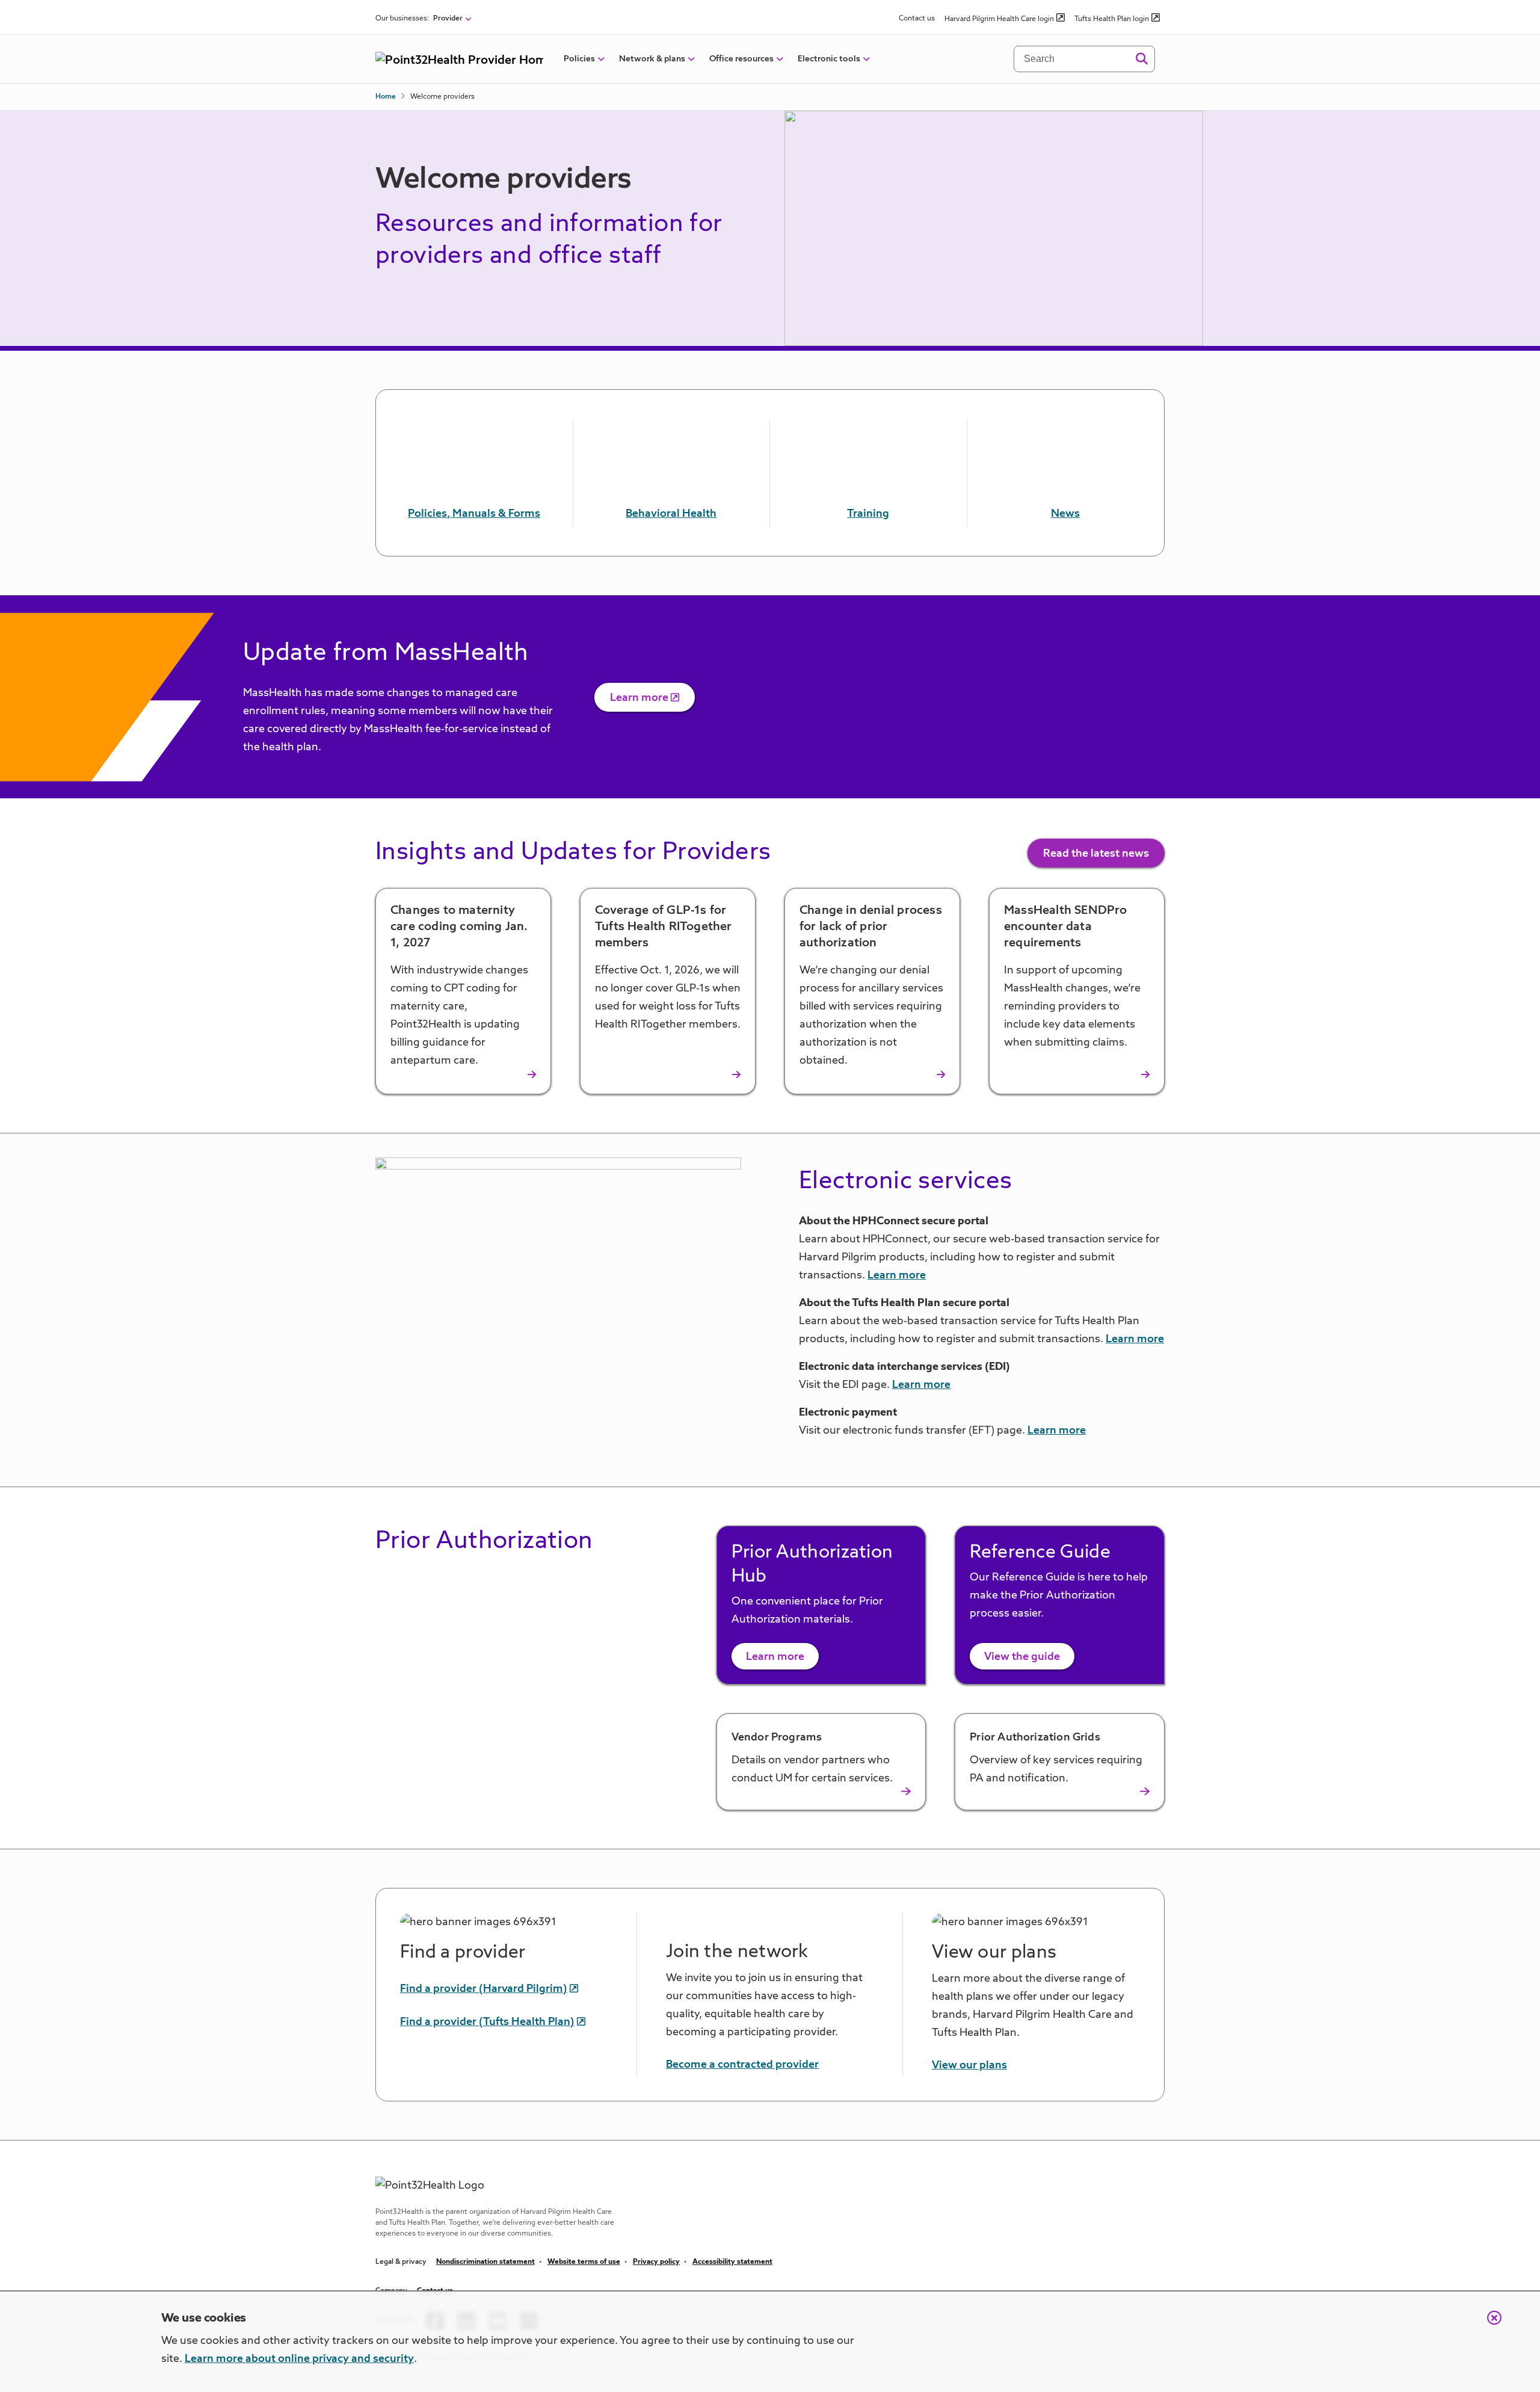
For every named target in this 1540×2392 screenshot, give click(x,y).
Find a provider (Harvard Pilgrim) (484, 1989)
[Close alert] (1488, 2324)
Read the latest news (1096, 854)
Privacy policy (656, 2262)
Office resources (741, 59)
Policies (579, 59)
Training (868, 514)
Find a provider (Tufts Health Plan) (487, 2022)
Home (386, 97)
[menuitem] (579, 59)
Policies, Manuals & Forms (474, 514)
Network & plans (652, 59)
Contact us (917, 19)
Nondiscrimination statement (485, 2262)
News (1065, 514)
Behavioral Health (671, 514)
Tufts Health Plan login (1112, 19)
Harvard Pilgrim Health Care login (999, 19)
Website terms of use (584, 2262)
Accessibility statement (732, 2262)
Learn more (639, 698)
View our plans (969, 2065)
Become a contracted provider (742, 2065)
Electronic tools (829, 59)
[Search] (1141, 59)
